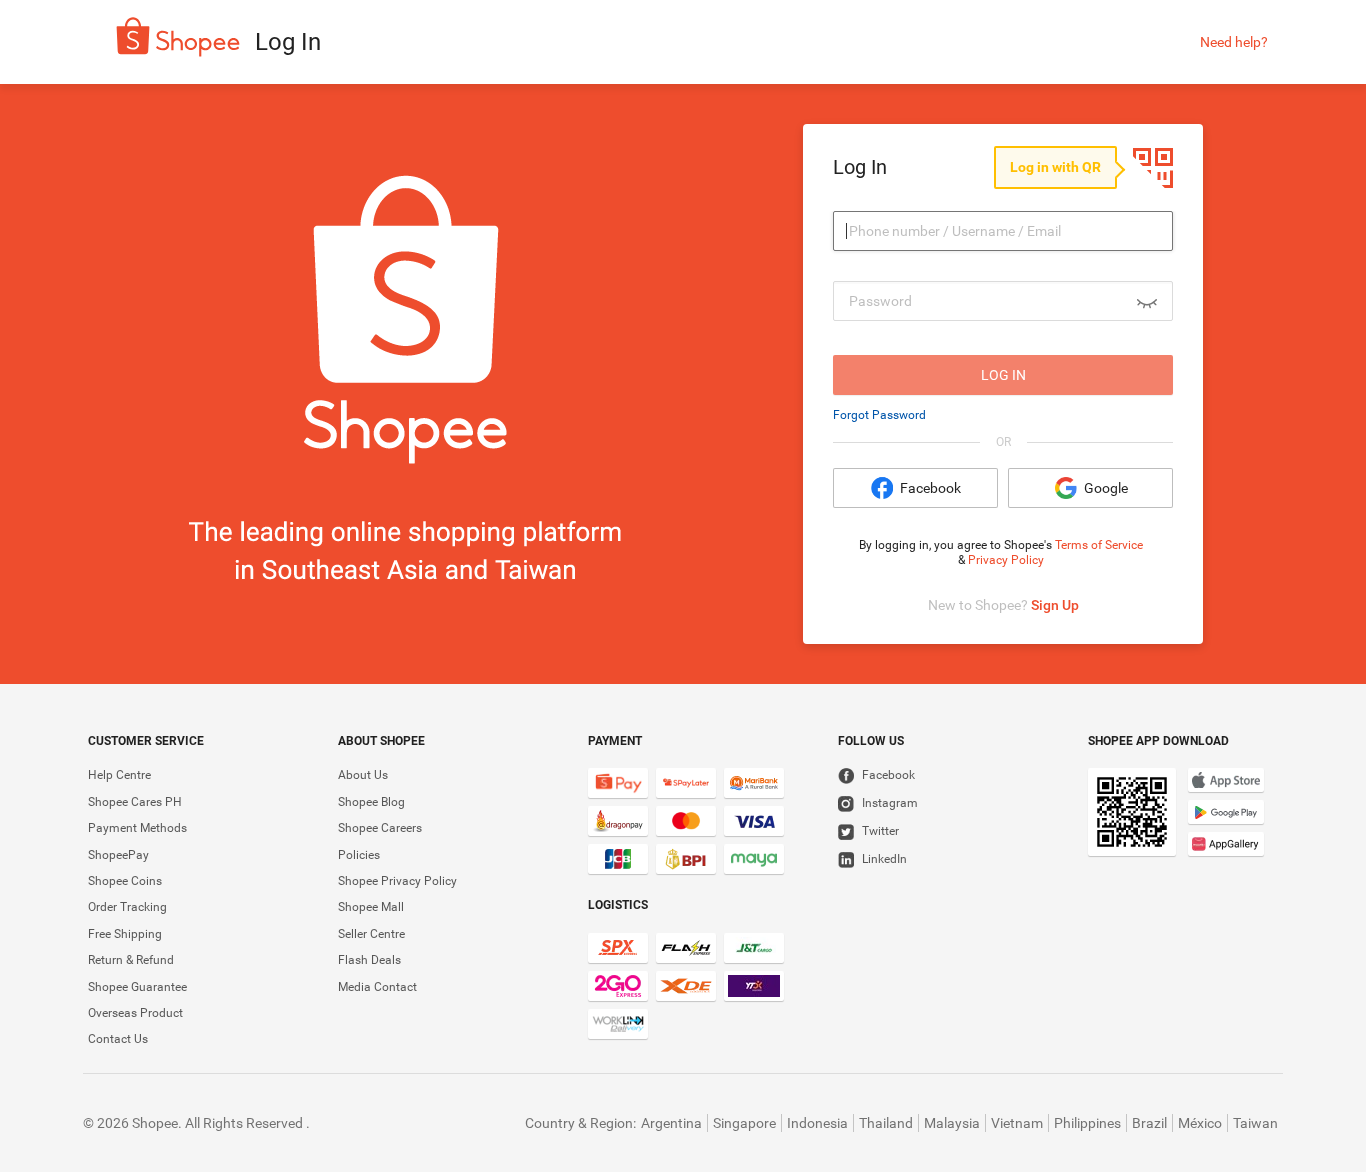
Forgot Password (879, 415)
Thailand (886, 1123)
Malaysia (952, 1123)
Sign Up (1055, 605)
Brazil (1149, 1123)
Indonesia (817, 1123)
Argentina (671, 1123)
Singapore (744, 1123)
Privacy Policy (1006, 560)
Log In (1003, 375)
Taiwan (1255, 1123)
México (1200, 1123)
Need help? (1234, 42)
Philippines (1087, 1123)
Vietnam (1017, 1123)
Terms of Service (1099, 545)
